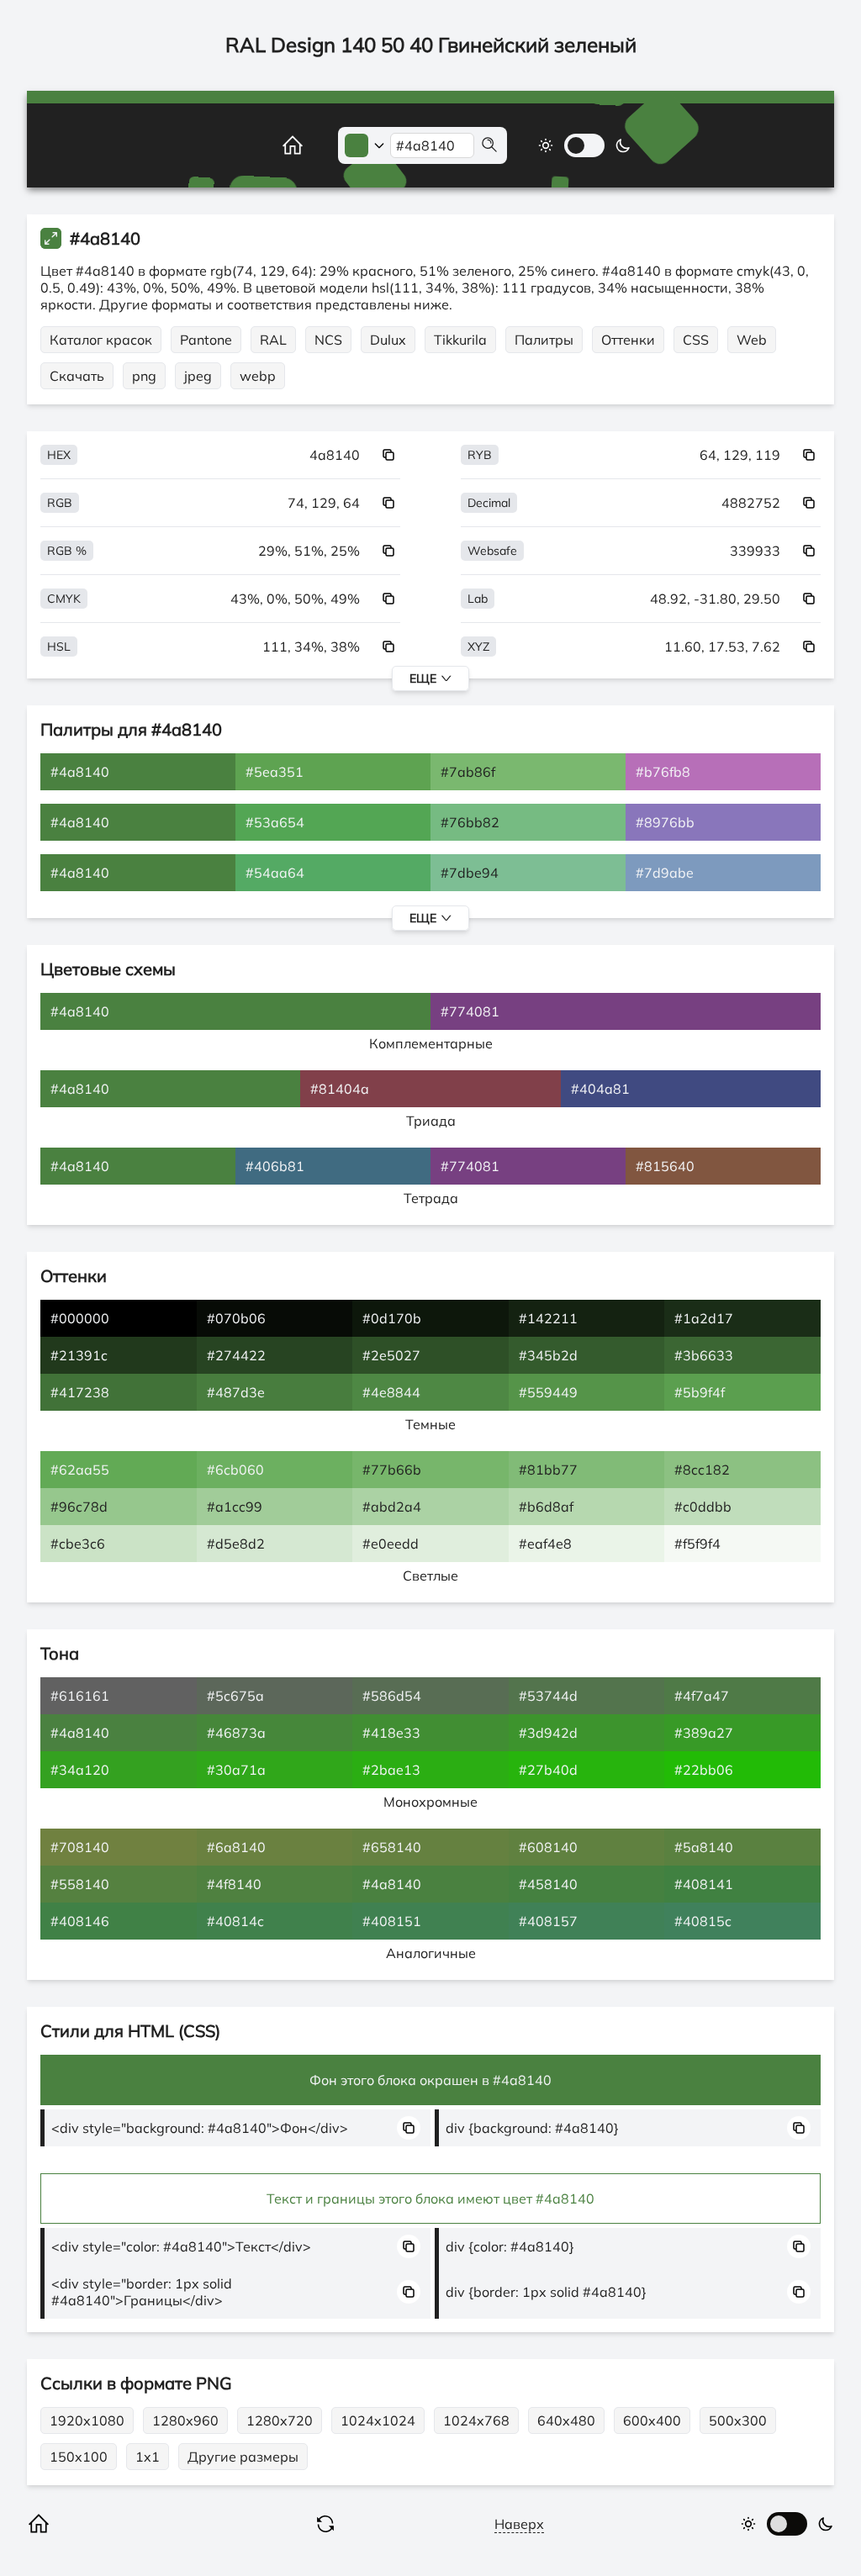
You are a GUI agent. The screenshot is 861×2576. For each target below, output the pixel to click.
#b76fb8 (663, 772)
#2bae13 (391, 1770)
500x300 (738, 2420)
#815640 (665, 1166)
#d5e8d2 (236, 1544)
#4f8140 (234, 1884)
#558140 (80, 1884)
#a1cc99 (235, 1507)
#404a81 (600, 1089)
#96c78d (79, 1507)
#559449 (548, 1392)
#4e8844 (391, 1392)
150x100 (79, 2457)
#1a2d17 (704, 1318)
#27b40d (548, 1770)
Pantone (206, 340)
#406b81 (275, 1166)
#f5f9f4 (697, 1544)
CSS (696, 340)
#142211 (548, 1318)
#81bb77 (548, 1470)
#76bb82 (470, 822)
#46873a (236, 1733)
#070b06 (236, 1318)
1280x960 (185, 2420)
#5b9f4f (700, 1392)
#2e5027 (391, 1355)
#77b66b (392, 1470)
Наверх (519, 2524)
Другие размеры (243, 2457)
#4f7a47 (702, 1696)
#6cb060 (235, 1470)
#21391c (79, 1355)
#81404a (340, 1089)
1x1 (148, 2457)
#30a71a (236, 1770)
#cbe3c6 (78, 1544)
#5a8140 (704, 1847)
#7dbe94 (470, 873)
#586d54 (392, 1696)
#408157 (548, 1921)
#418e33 (391, 1733)
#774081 (470, 1011)
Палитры (544, 340)
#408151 (392, 1921)
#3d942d (548, 1733)
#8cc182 (702, 1470)
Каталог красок (101, 340)
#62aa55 (80, 1470)
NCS (328, 340)
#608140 (548, 1847)
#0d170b (392, 1318)
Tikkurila (460, 340)
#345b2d (548, 1355)
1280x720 (280, 2420)
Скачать (77, 376)
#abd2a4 (392, 1507)
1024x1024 (378, 2420)
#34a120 (80, 1770)
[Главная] (274, 145)
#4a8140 (80, 772)
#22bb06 (704, 1770)
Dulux (388, 340)
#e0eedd (391, 1544)
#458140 (548, 1884)
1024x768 (476, 2420)
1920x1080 (87, 2420)
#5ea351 (275, 772)
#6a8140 (236, 1847)
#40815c (703, 1921)
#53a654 (275, 822)
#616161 (80, 1696)
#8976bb (665, 822)
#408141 (704, 1884)
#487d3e (236, 1392)
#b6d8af (546, 1507)
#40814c (235, 1921)
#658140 (392, 1847)
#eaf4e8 (545, 1544)
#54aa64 (275, 873)
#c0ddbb (703, 1507)
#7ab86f (468, 772)
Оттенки (628, 340)
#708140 (80, 1847)
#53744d (548, 1696)
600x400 (652, 2420)
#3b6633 (704, 1355)
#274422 (236, 1355)
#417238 (80, 1392)
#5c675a (235, 1696)
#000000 (80, 1318)
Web (752, 340)
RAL (273, 340)
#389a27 (704, 1733)
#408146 (80, 1921)
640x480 (566, 2420)
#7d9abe (665, 873)
